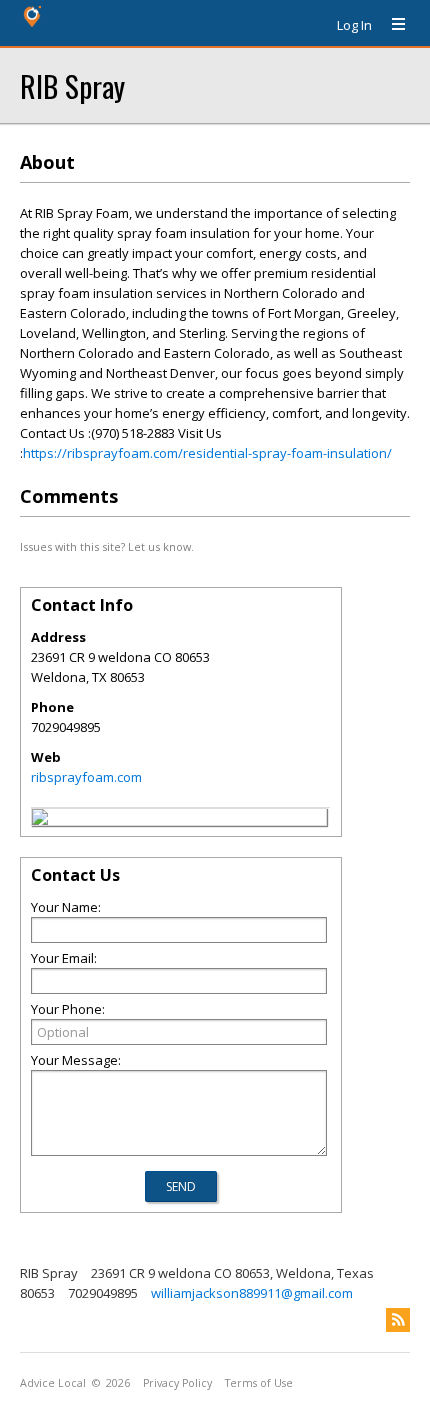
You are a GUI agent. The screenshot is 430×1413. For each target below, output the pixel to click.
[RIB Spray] (40, 820)
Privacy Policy (177, 1383)
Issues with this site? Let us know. (107, 546)
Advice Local (53, 1383)
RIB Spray (72, 85)
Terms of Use (259, 1383)
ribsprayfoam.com (86, 777)
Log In (354, 25)
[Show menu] (391, 25)
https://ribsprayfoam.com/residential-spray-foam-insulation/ (207, 453)
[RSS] (398, 1320)
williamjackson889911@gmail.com (252, 1293)
